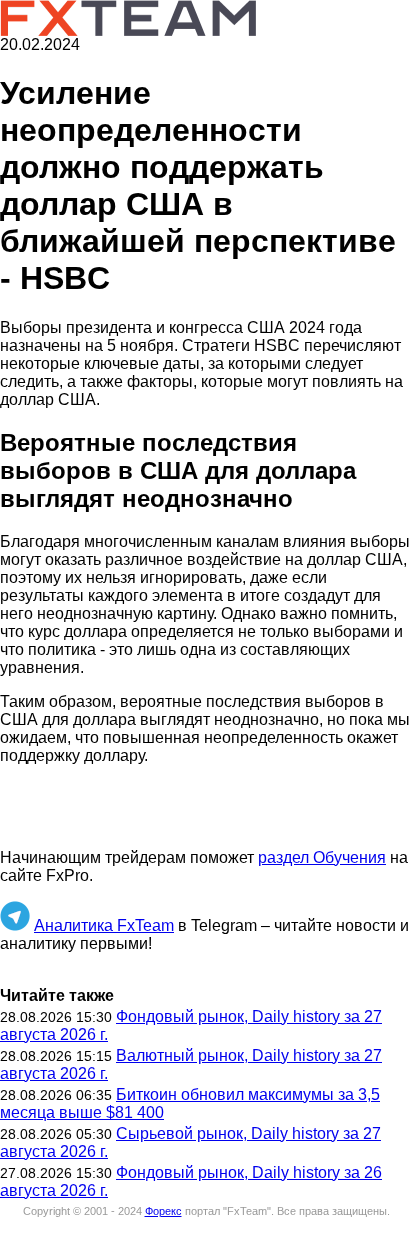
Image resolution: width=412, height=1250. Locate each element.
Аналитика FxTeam (104, 925)
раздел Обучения (322, 857)
